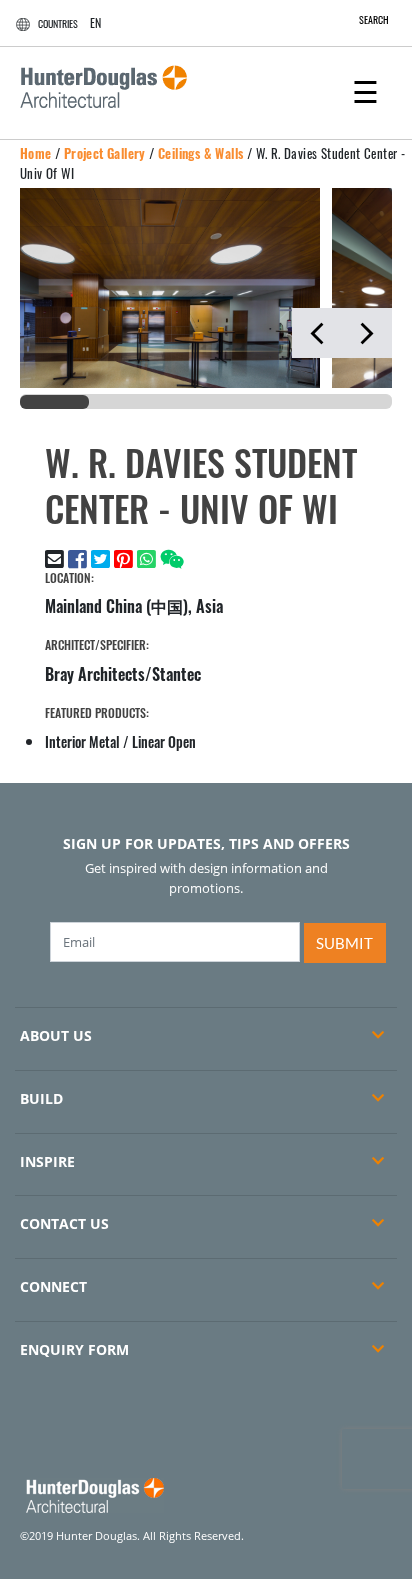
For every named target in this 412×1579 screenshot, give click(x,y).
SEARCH (374, 19)
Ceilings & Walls (200, 153)
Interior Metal (82, 741)
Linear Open (164, 741)
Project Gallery (105, 153)
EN (95, 22)
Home (36, 153)
